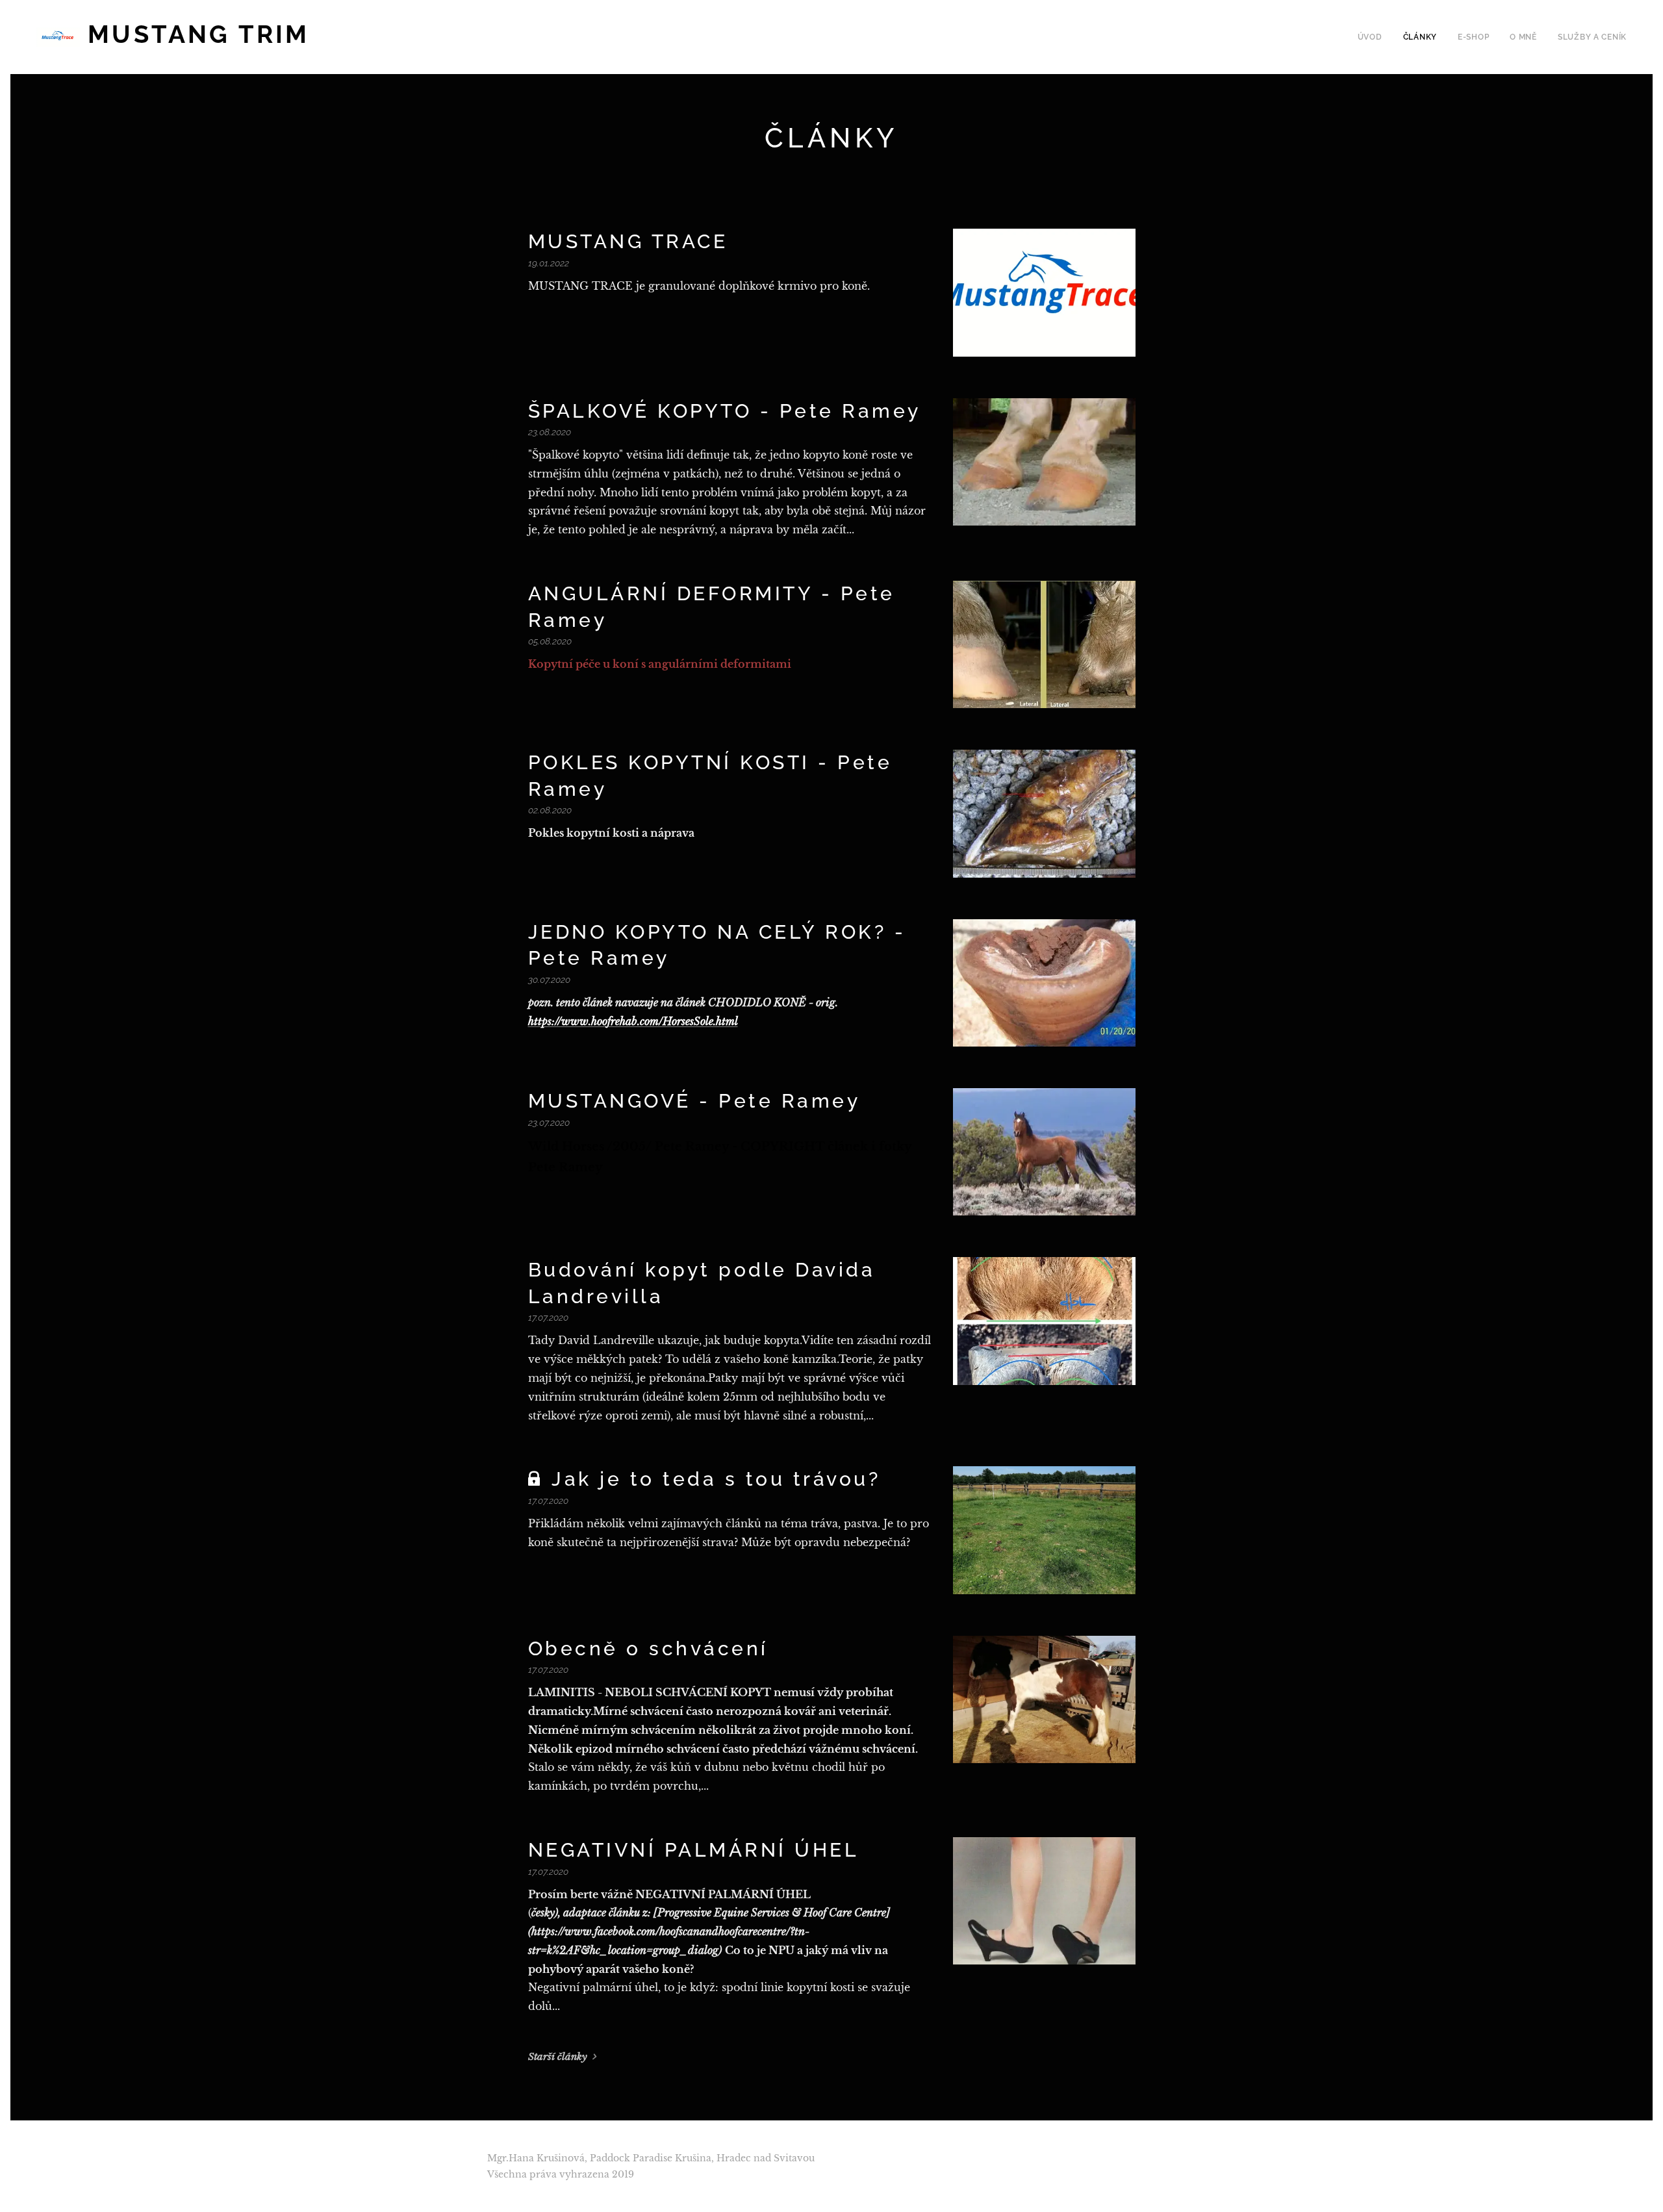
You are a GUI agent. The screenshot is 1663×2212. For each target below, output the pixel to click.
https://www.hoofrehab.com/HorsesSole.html (633, 1021)
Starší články (558, 2056)
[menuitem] (1374, 37)
